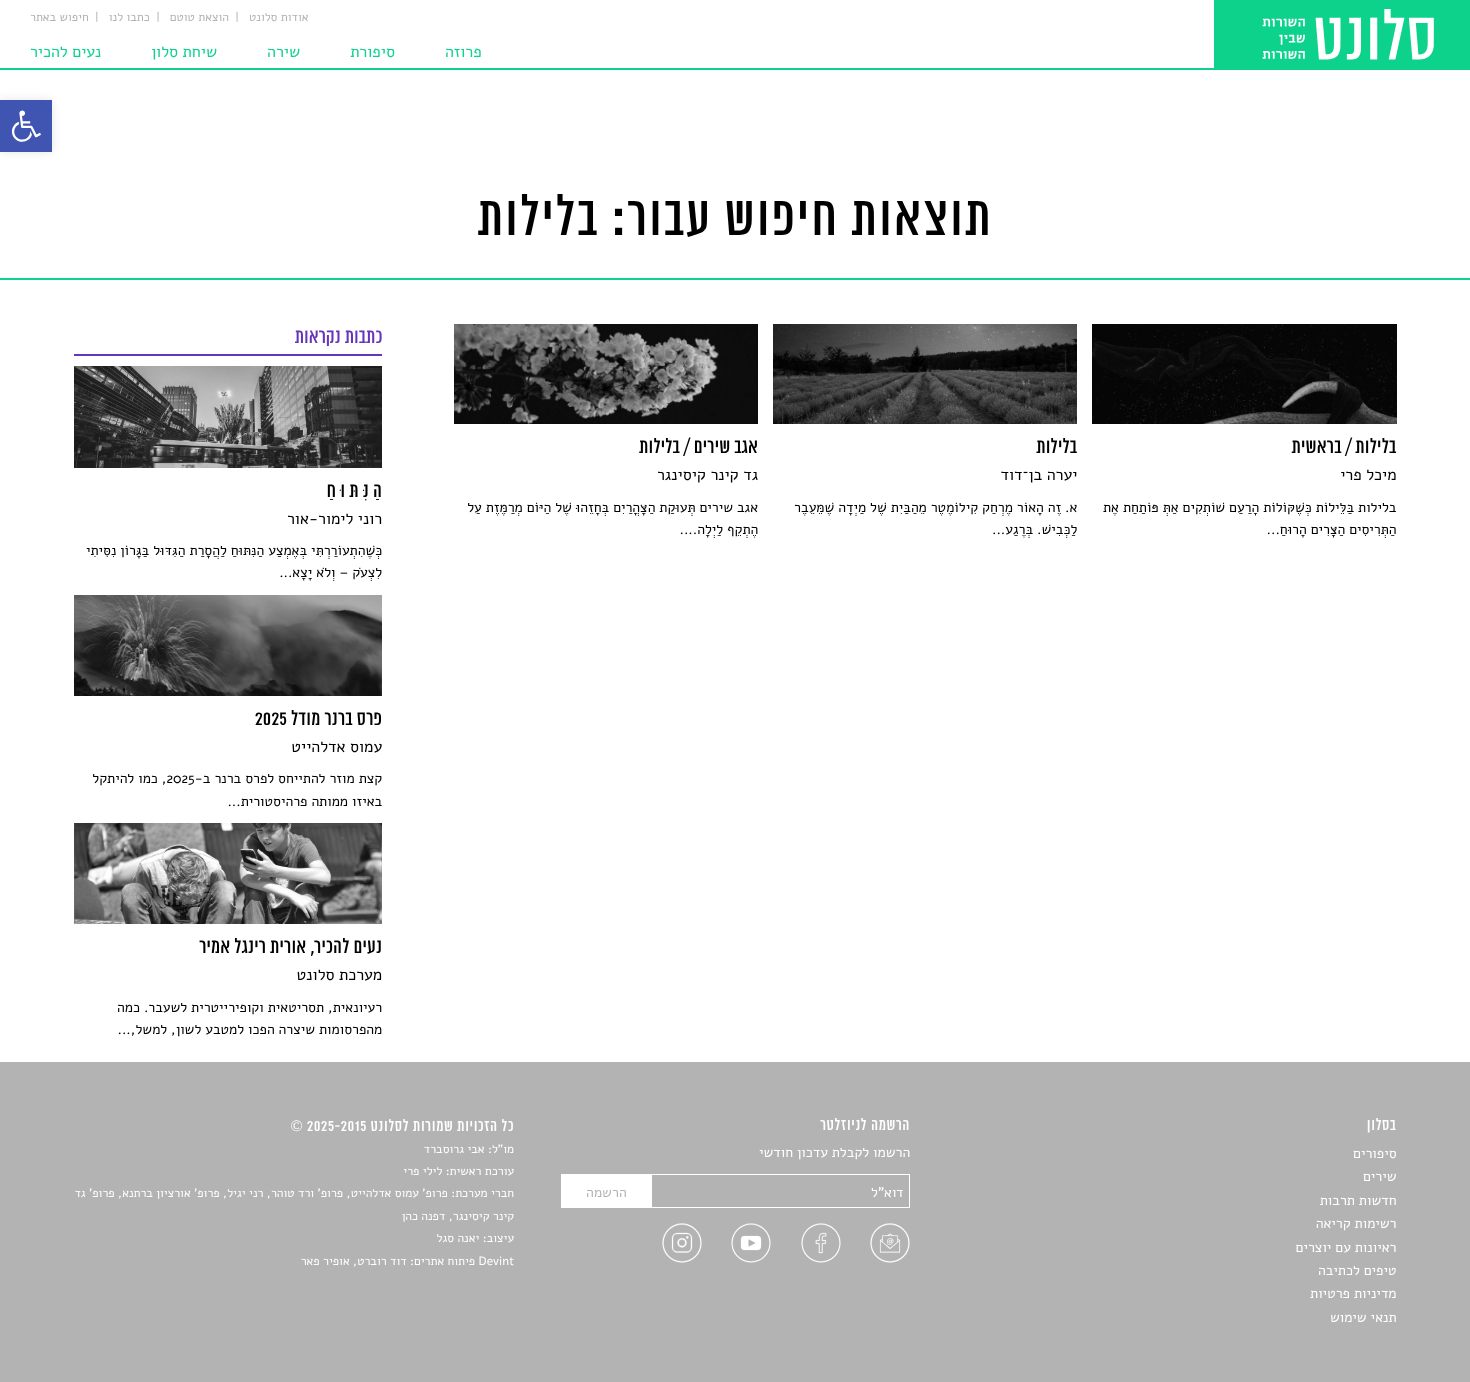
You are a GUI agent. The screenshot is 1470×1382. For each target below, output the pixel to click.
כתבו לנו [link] (129, 18)
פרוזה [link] (463, 52)
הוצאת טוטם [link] (199, 18)
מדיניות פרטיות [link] (1353, 1293)
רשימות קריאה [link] (1356, 1223)
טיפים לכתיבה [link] (1357, 1270)
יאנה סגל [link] (458, 1239)
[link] (26, 126)
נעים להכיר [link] (65, 52)
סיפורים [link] (1374, 1153)
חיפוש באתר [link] (59, 18)
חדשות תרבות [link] (1358, 1200)
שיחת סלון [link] (184, 52)
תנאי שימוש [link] (1363, 1317)
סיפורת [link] (372, 52)
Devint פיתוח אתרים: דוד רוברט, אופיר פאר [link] (407, 1262)
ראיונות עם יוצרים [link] (1346, 1247)
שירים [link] (1380, 1176)
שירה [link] (283, 52)
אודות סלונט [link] (279, 18)
